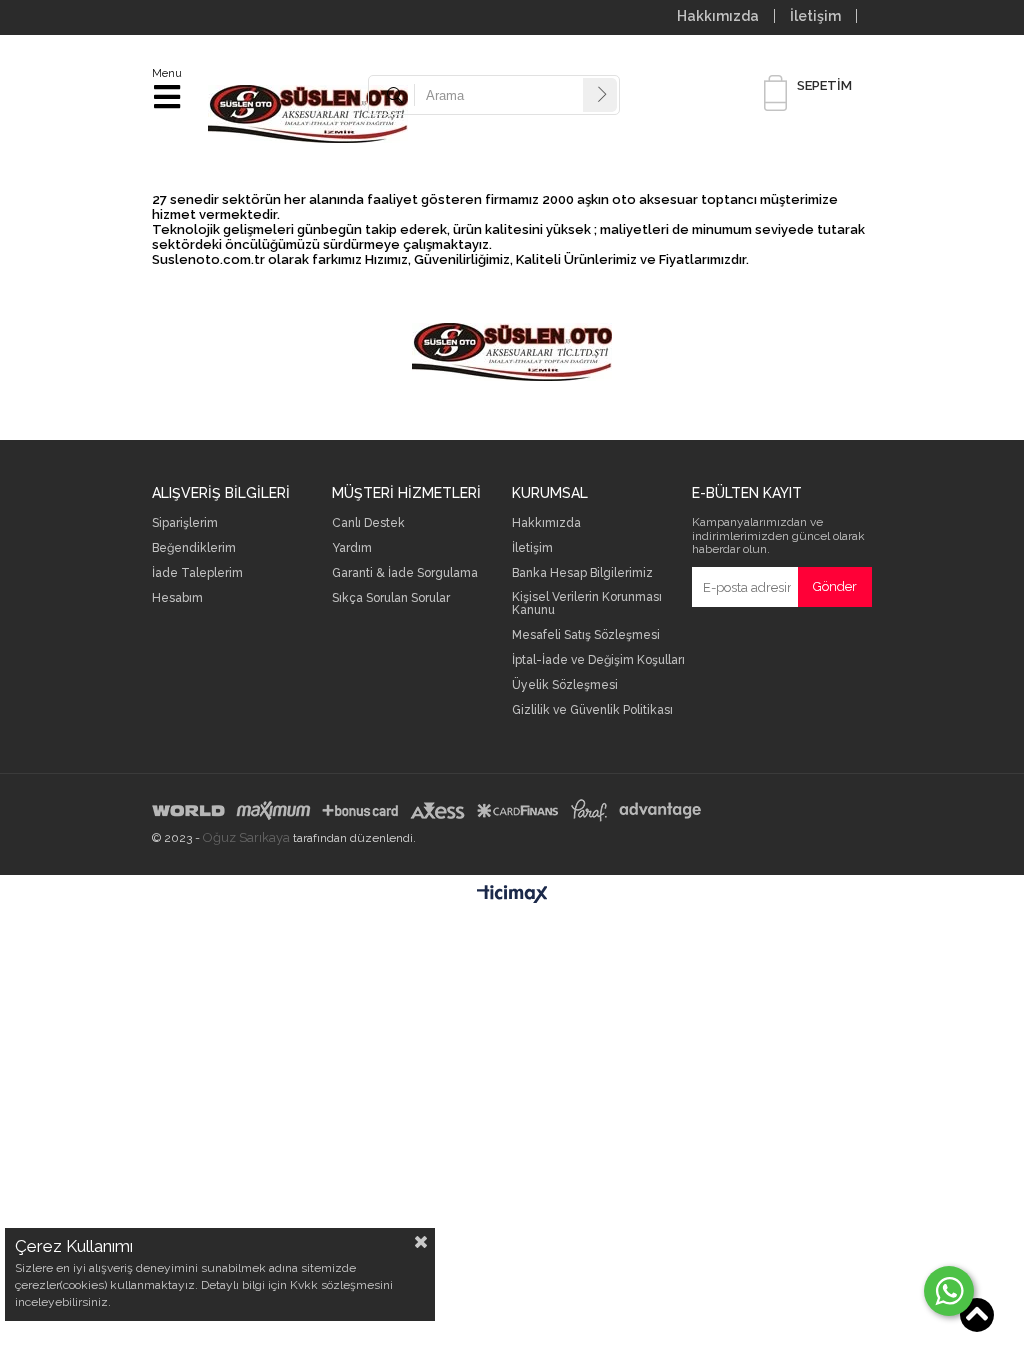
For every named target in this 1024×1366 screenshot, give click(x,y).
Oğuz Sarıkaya (246, 837)
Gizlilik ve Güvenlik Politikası (592, 710)
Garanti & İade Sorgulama (405, 573)
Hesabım (177, 598)
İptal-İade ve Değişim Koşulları (598, 660)
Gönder (835, 586)
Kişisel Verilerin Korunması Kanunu (587, 604)
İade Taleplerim (197, 573)
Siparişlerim (185, 523)
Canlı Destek (368, 523)
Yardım (352, 548)
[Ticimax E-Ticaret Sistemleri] (512, 895)
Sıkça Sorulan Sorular (391, 598)
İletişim (815, 16)
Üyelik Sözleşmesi (565, 685)
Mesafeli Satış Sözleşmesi (586, 635)
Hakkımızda (718, 16)
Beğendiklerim (194, 548)
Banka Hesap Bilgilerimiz (582, 573)
